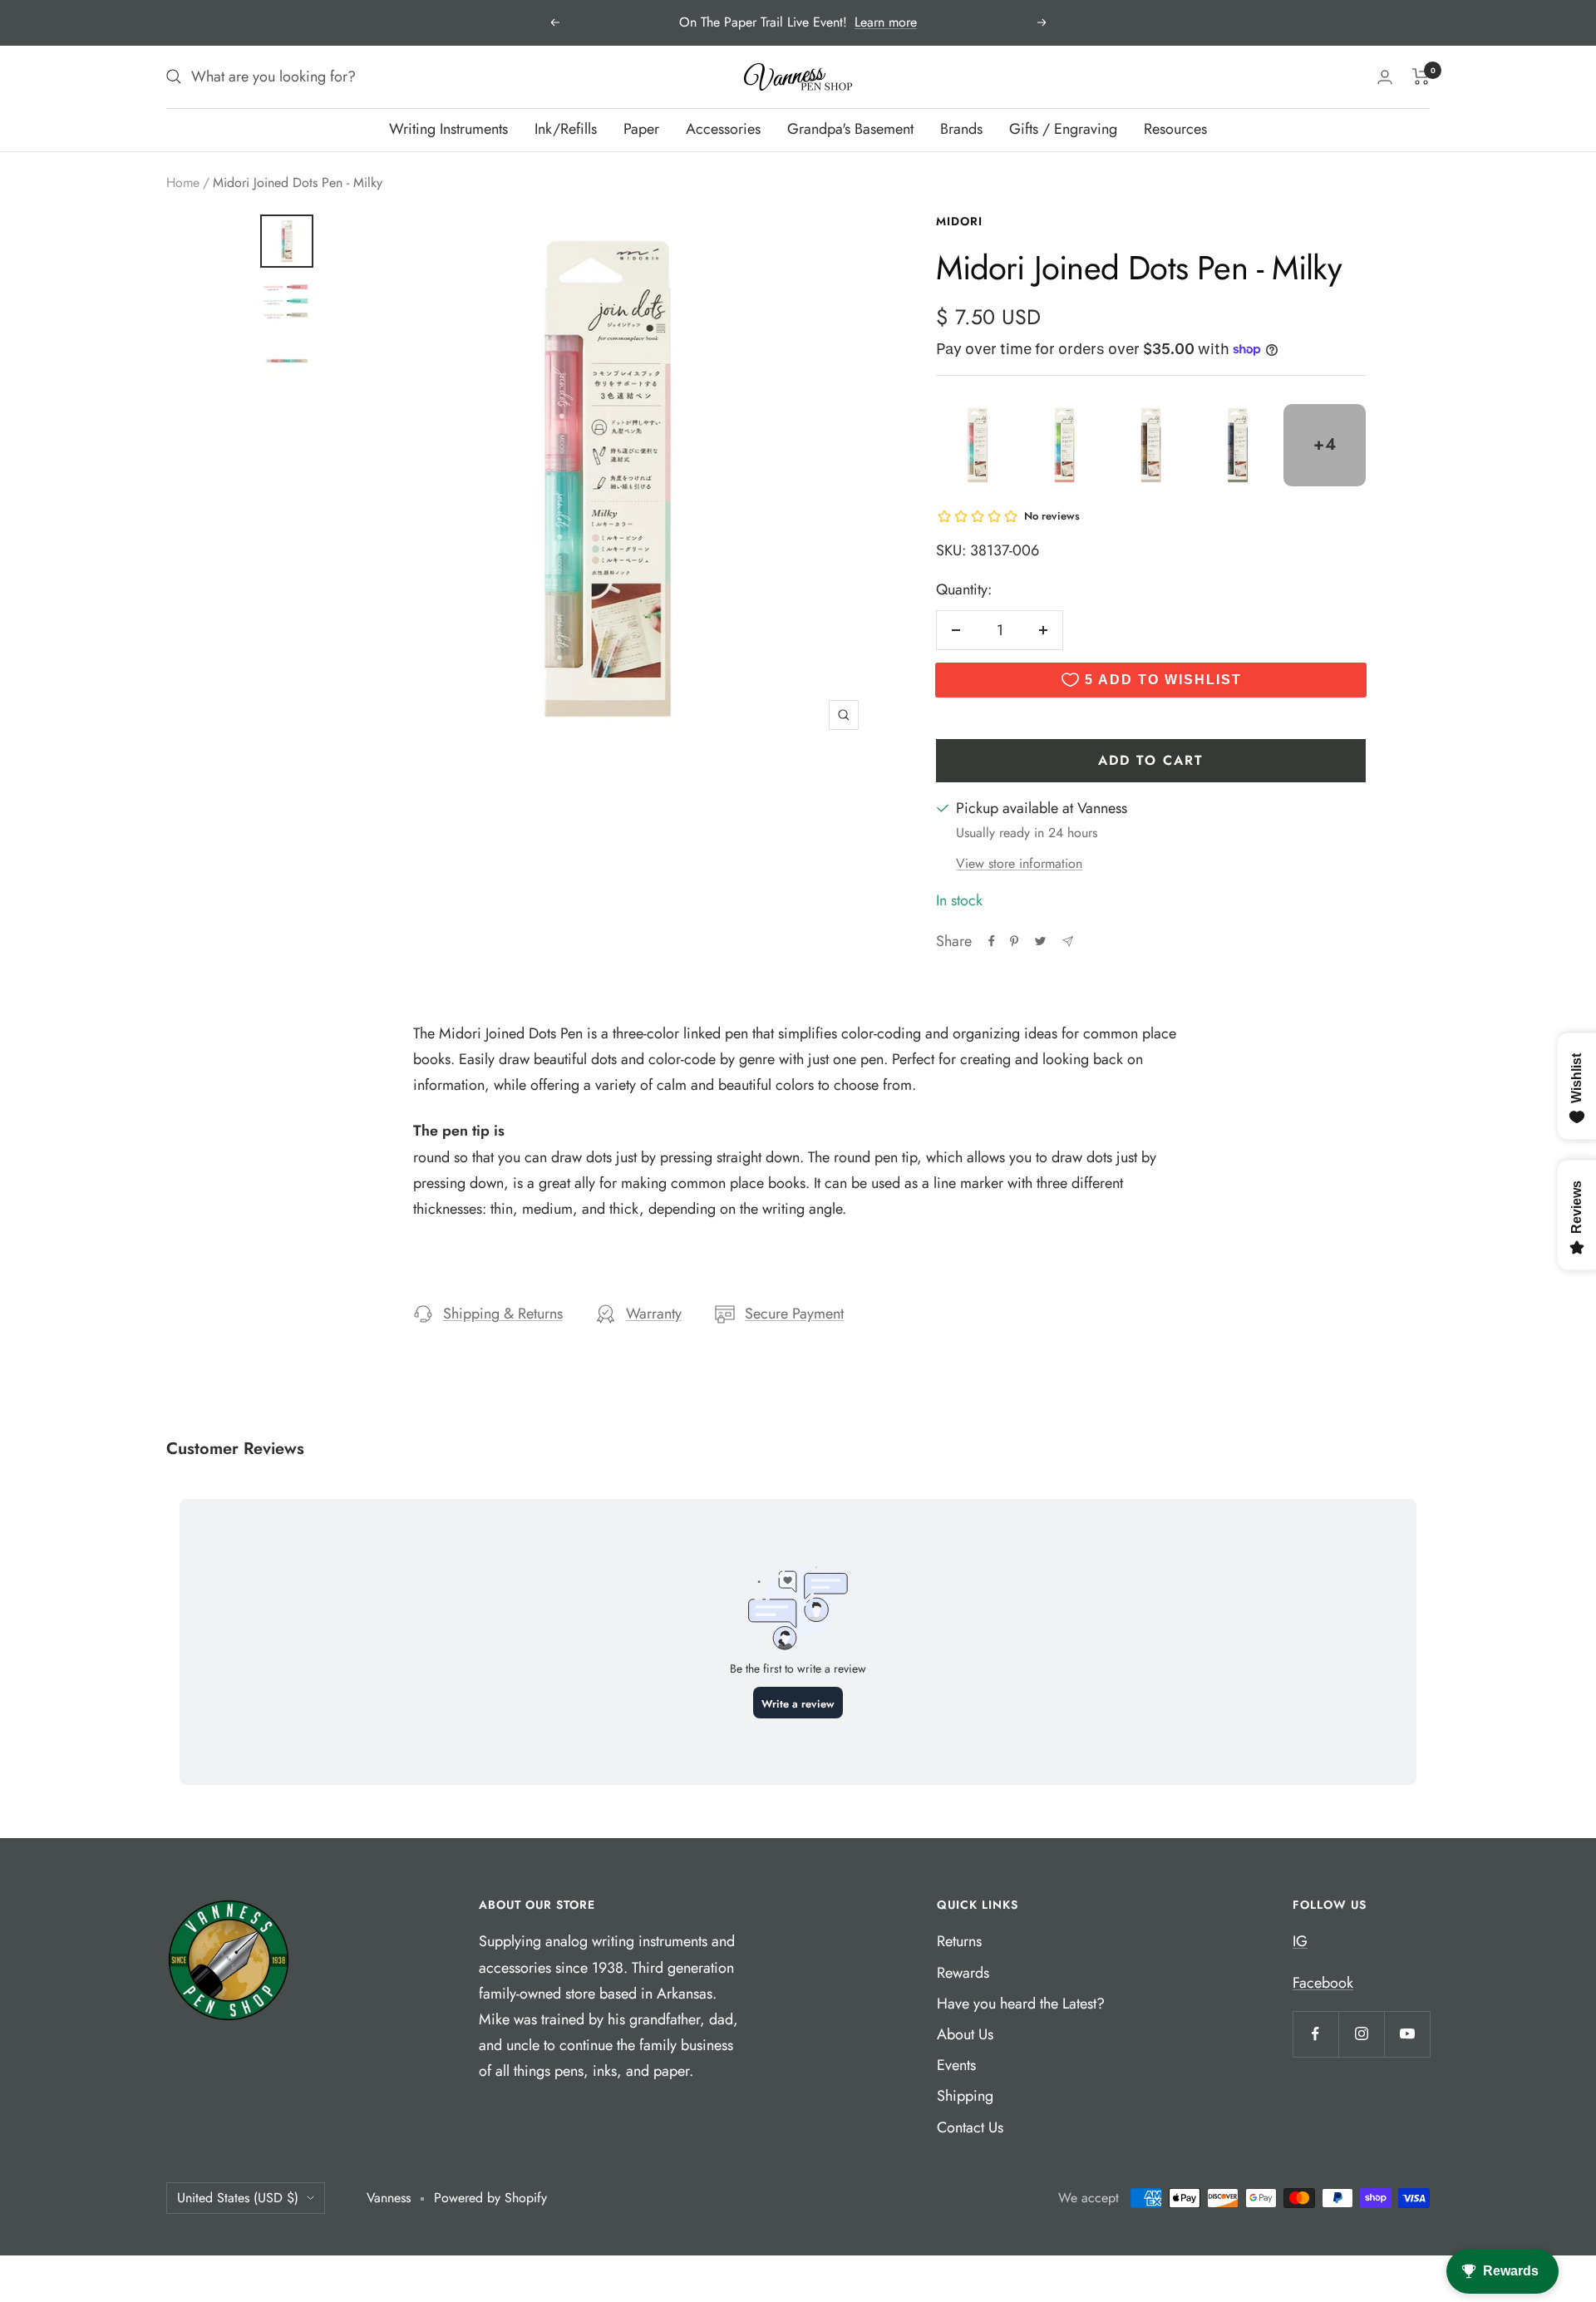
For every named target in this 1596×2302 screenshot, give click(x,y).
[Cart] (1421, 76)
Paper (641, 129)
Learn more (886, 22)
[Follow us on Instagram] (1361, 2034)
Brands (961, 129)
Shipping (965, 2096)
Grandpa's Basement (850, 129)
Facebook (1323, 1983)
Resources (1175, 129)
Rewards (963, 1973)
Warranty (654, 1314)
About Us (965, 2034)
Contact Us (970, 2127)
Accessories (723, 129)
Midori (959, 221)
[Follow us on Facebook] (1315, 2034)
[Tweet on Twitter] (1040, 941)
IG (1300, 1941)
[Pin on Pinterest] (1014, 941)
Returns (959, 1941)
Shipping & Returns (503, 1314)
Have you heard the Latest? (1021, 2004)
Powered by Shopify (490, 2198)
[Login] (1385, 77)
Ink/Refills (566, 129)
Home (183, 182)
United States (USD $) (238, 2198)
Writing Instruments (448, 129)
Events (956, 2065)
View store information (1019, 863)
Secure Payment (794, 1314)
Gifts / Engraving (1063, 129)
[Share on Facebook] (992, 941)
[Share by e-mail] (1068, 942)
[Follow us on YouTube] (1407, 2034)
